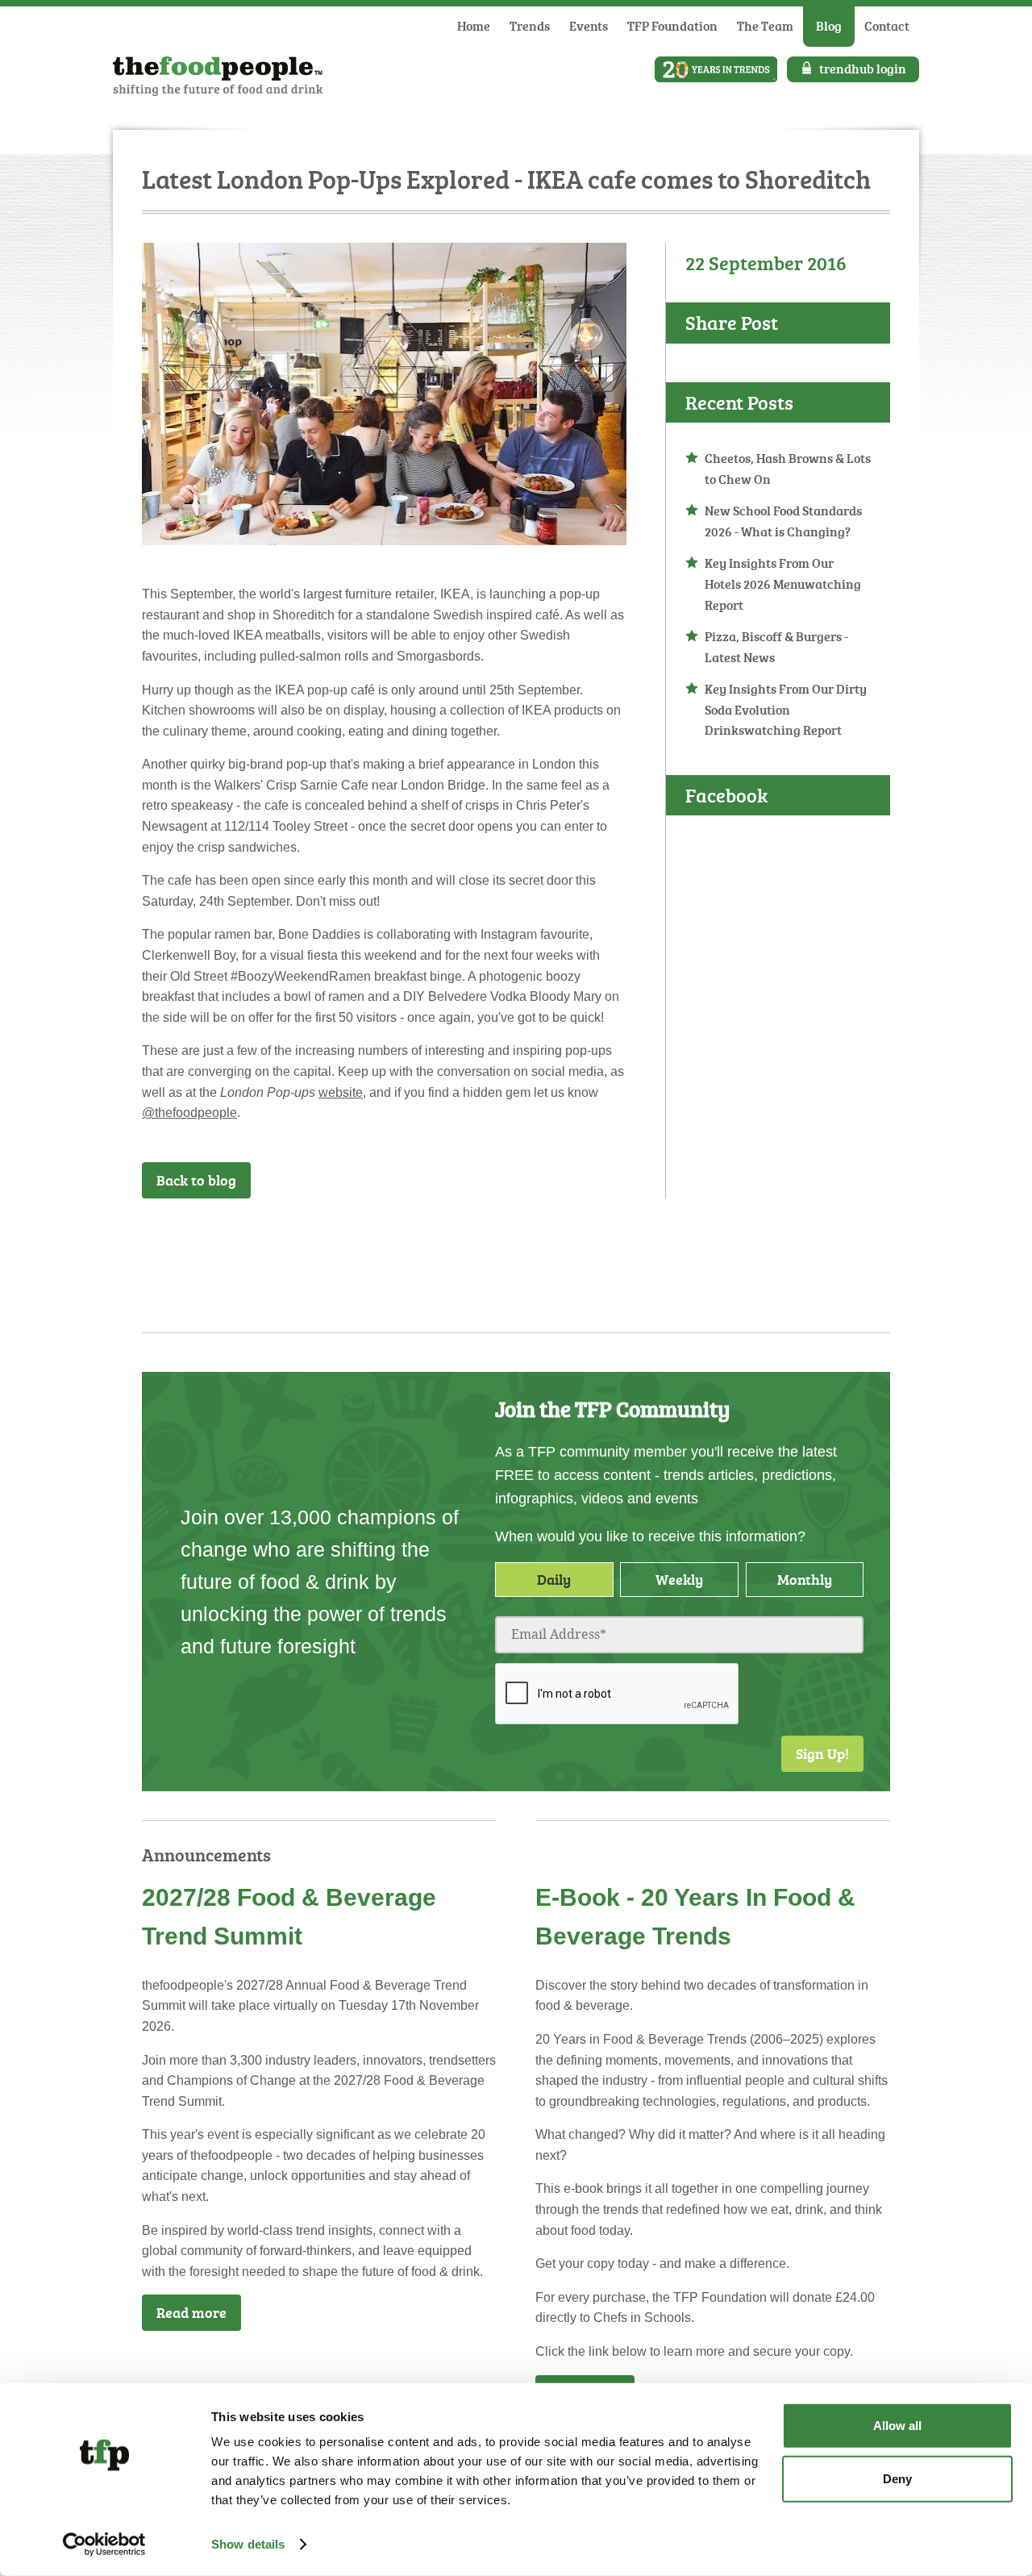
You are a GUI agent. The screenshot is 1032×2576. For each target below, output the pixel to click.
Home (474, 26)
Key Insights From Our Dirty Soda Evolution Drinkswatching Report (786, 709)
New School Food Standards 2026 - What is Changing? (783, 521)
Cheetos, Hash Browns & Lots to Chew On (788, 469)
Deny (897, 2478)
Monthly (805, 1579)
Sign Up (616, 1240)
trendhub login (863, 69)
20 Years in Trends (716, 69)
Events (589, 26)
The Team (765, 26)
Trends (530, 26)
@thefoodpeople (189, 1113)
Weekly (679, 1579)
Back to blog (196, 1180)
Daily (554, 1579)
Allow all (897, 2426)
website (341, 1092)
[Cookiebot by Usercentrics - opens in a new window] (104, 2545)
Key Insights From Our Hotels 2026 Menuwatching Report (783, 584)
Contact (887, 26)
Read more (191, 2312)
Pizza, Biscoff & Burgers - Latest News (776, 647)
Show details (248, 2544)
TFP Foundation (672, 26)
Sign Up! (822, 1753)
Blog (829, 26)
